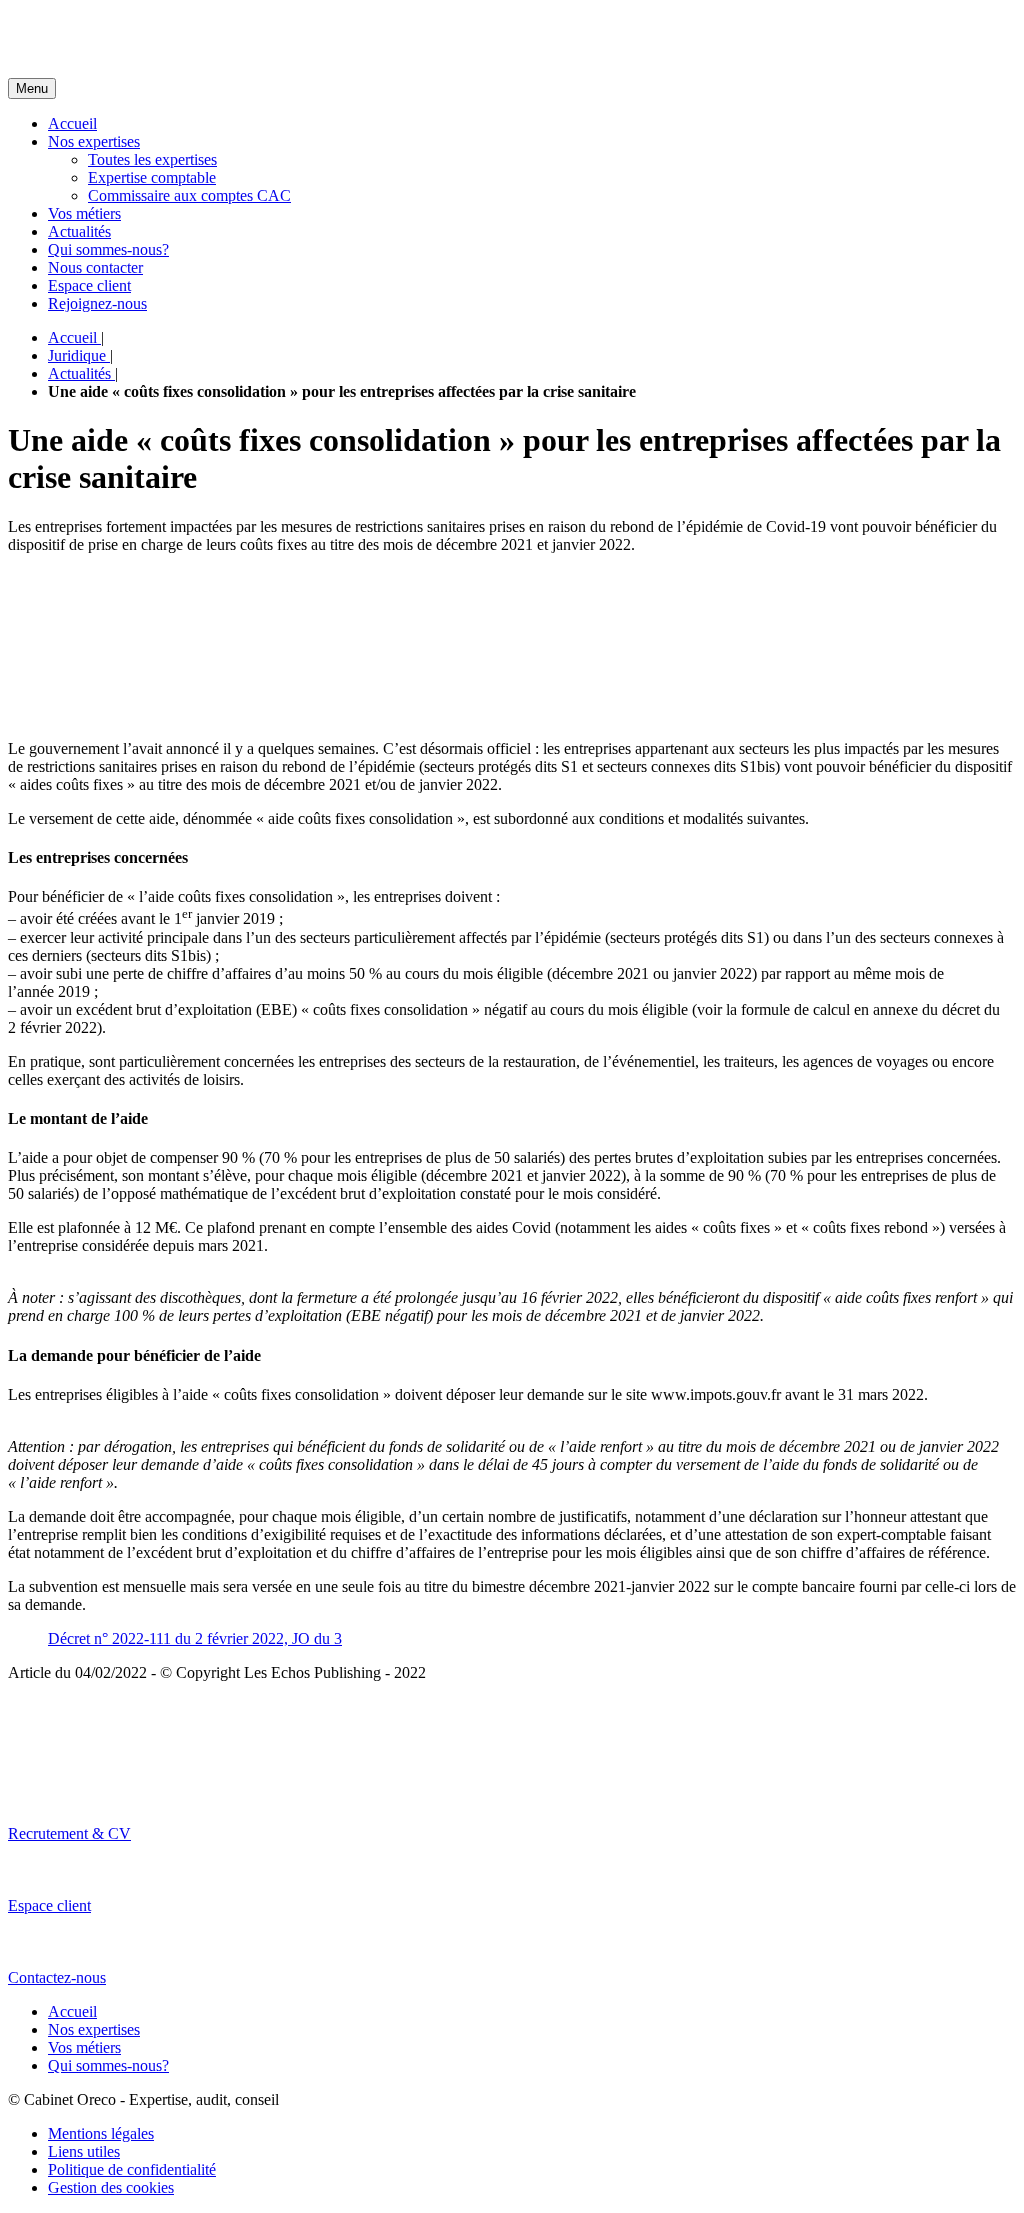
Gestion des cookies (111, 2187)
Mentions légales (101, 2133)
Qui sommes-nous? (108, 249)
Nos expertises (94, 141)
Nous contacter (95, 267)
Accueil (72, 123)
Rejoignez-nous (97, 303)
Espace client (89, 285)
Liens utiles (84, 2151)
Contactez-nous (57, 1977)
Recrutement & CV (69, 1833)
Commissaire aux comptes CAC (189, 195)
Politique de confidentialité (132, 2169)
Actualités (79, 231)
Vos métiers (84, 213)
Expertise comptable (152, 177)
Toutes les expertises (152, 159)
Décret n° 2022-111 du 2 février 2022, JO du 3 (195, 1638)
